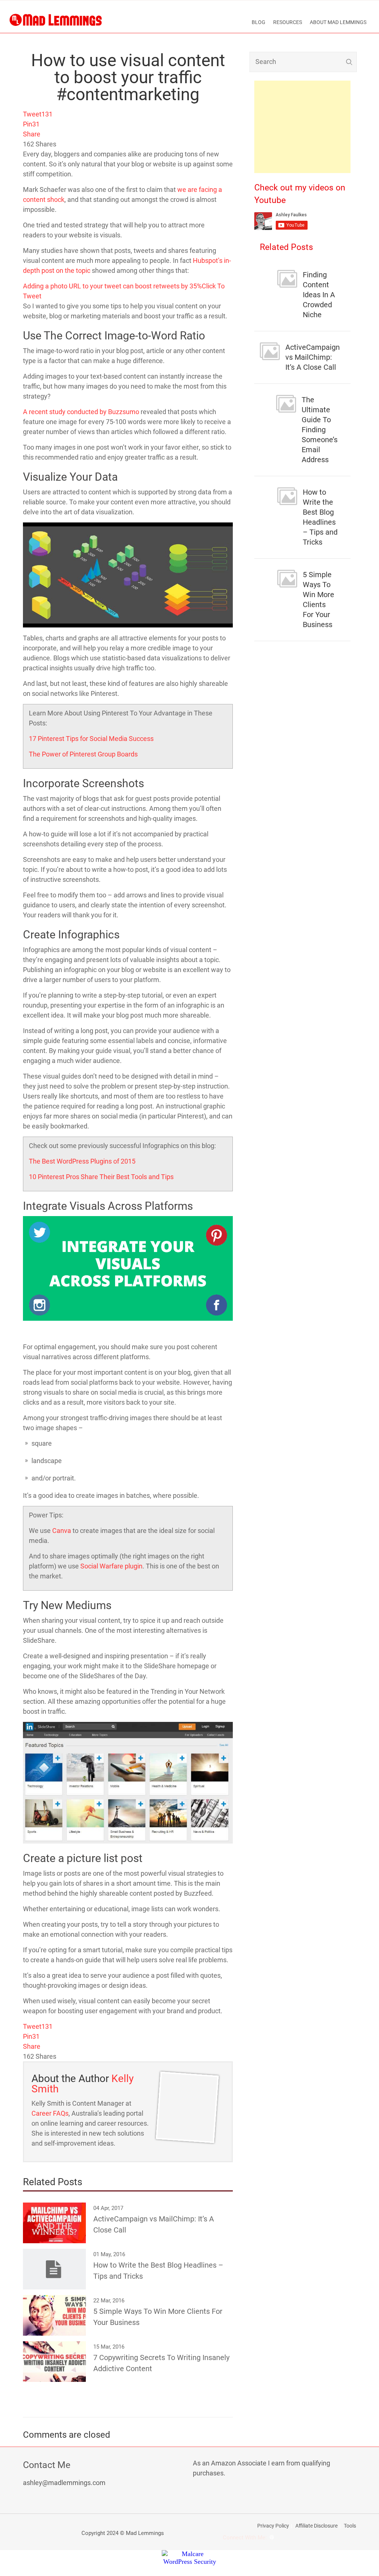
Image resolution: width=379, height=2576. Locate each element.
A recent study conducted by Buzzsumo (81, 412)
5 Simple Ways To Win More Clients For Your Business (318, 600)
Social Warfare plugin (111, 1566)
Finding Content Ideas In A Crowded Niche (319, 295)
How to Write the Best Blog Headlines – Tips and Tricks (320, 517)
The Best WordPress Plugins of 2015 (82, 1161)
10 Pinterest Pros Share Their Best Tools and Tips (101, 1177)
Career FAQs (50, 2113)
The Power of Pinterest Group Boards (83, 754)
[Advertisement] (302, 127)
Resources (288, 22)
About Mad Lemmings (338, 22)
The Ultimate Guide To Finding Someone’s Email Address (320, 430)
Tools (350, 2526)
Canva (62, 1531)
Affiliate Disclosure (316, 2526)
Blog (259, 22)
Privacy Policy (273, 2526)
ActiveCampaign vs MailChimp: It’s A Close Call (313, 357)
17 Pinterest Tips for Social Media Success (91, 739)
